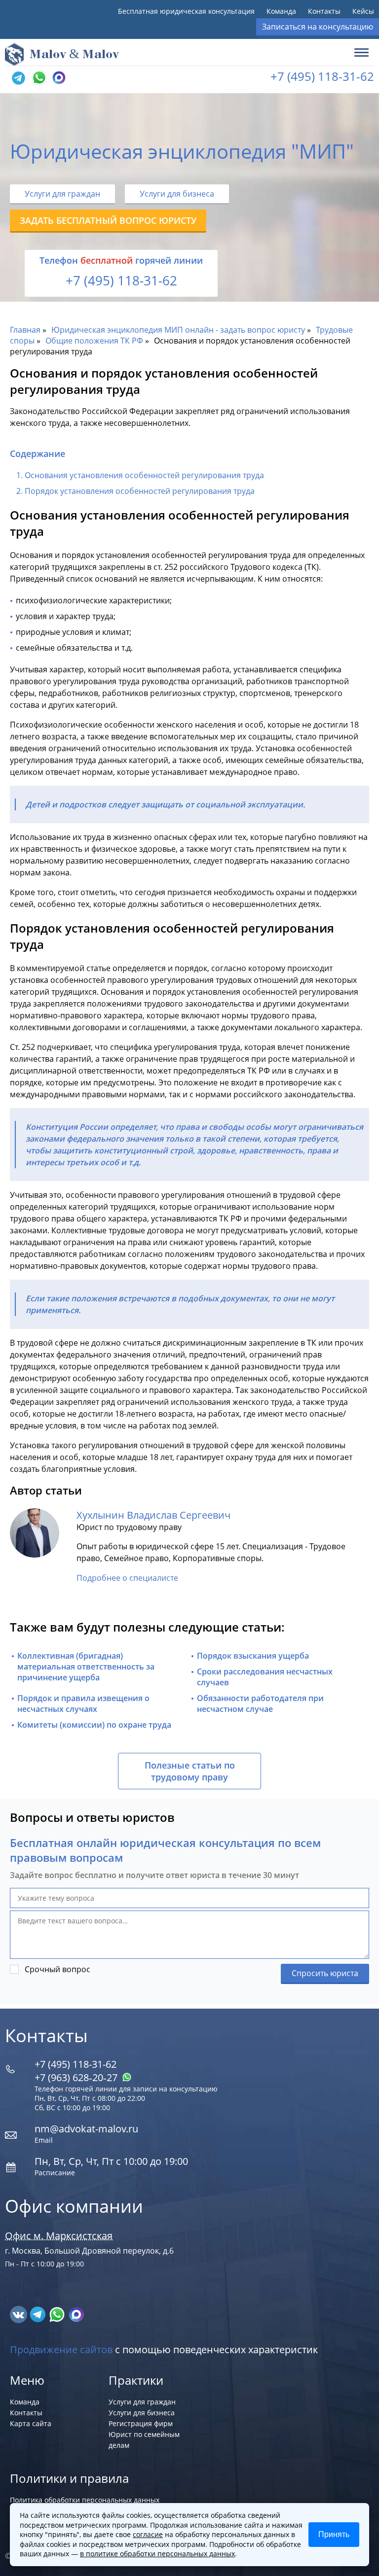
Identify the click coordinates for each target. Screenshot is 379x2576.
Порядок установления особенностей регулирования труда (140, 491)
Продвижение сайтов (61, 2350)
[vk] (19, 2314)
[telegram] (18, 78)
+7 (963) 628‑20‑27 (77, 2077)
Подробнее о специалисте (127, 1578)
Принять (334, 2534)
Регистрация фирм (141, 2423)
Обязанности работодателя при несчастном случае (260, 1704)
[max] (76, 2314)
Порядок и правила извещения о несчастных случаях (83, 1704)
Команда (281, 11)
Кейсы (363, 11)
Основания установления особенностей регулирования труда (144, 475)
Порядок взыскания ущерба (253, 1656)
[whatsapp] (58, 2314)
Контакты (324, 11)
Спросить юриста (325, 1973)
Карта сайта (31, 2423)
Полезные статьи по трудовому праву (190, 1771)
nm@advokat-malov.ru (86, 2129)
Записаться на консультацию (318, 27)
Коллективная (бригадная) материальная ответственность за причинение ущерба (86, 1667)
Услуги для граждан (62, 194)
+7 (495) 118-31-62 (322, 76)
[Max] (58, 78)
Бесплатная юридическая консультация (186, 11)
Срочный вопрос (57, 1969)
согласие (148, 2534)
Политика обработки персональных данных (85, 2500)
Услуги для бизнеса (177, 194)
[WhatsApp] (38, 78)
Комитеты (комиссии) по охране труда (94, 1725)
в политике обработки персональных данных (157, 2554)
